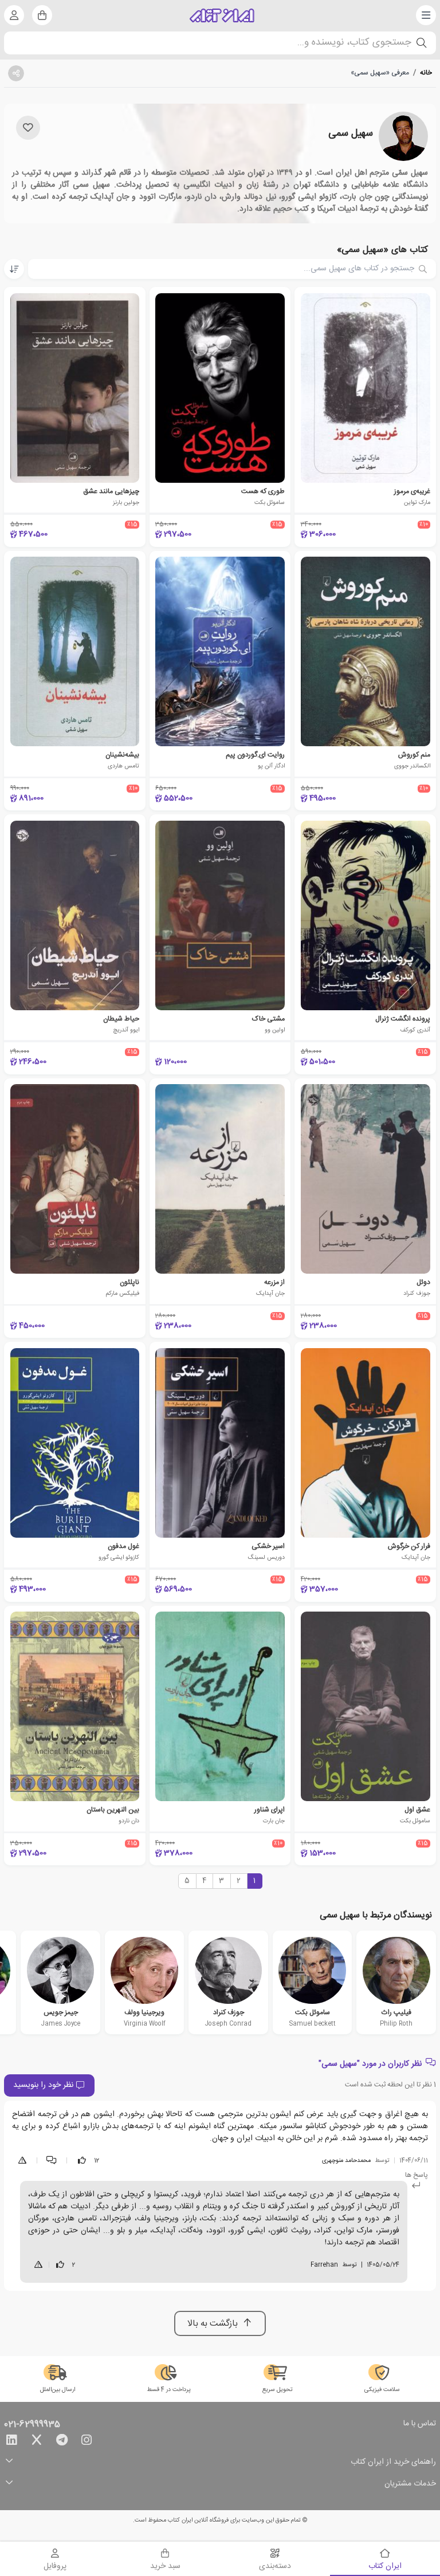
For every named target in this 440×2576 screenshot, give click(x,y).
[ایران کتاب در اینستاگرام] (87, 2442)
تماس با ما (420, 2424)
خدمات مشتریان (410, 2484)
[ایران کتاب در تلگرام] (62, 2442)
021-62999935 (32, 2425)
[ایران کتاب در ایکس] (37, 2442)
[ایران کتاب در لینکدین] (11, 2442)
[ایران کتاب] (222, 15)
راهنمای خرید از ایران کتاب (393, 2462)
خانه (426, 73)
